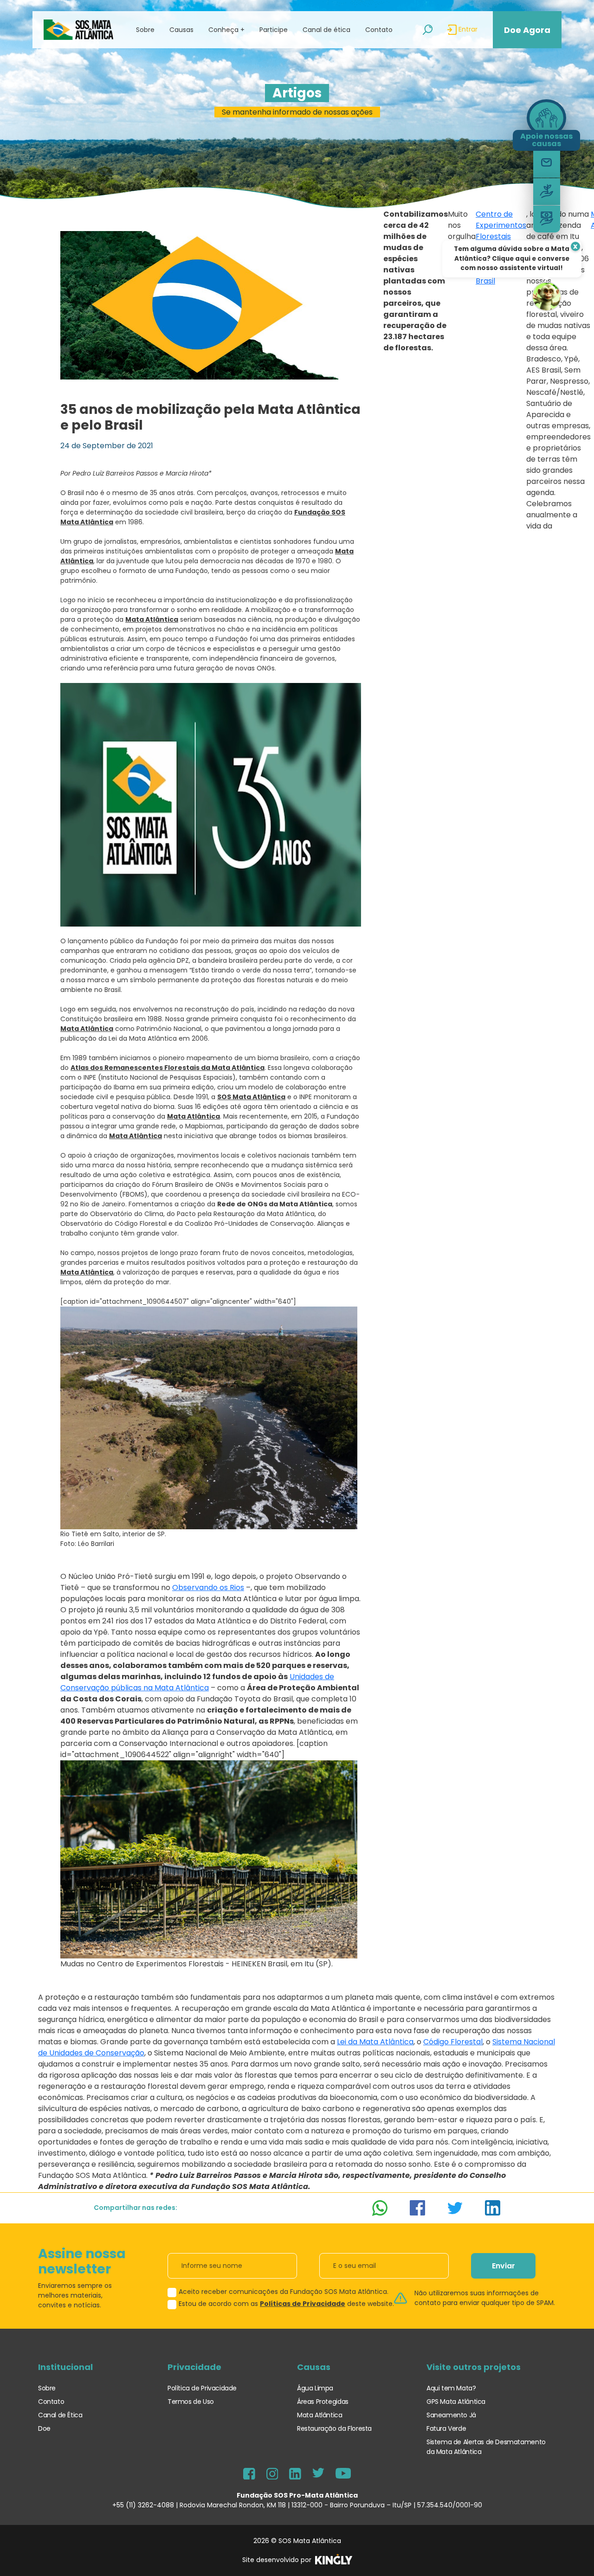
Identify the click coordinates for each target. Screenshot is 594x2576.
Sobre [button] (145, 30)
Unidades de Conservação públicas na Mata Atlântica (197, 1682)
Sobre (47, 2388)
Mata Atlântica (152, 619)
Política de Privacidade (202, 2388)
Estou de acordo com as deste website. (286, 2304)
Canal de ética (326, 30)
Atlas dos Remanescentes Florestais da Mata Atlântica (168, 1068)
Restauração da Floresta (334, 2428)
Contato (379, 30)
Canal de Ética (60, 2415)
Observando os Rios (208, 1587)
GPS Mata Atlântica (456, 2402)
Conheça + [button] (226, 30)
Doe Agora (527, 30)
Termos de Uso (191, 2402)
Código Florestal (453, 2042)
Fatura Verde (446, 2428)
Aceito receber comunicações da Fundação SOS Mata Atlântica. (284, 2292)
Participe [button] (274, 30)
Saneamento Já (451, 2415)
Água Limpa (315, 2388)
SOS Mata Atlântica (251, 1097)
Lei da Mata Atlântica (375, 2042)
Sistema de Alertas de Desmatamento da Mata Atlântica (486, 2447)
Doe (44, 2428)
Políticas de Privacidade (303, 2304)
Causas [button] (181, 30)
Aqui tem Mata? (451, 2388)
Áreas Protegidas (323, 2402)
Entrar (467, 29)
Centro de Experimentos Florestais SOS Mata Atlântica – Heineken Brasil (501, 248)
